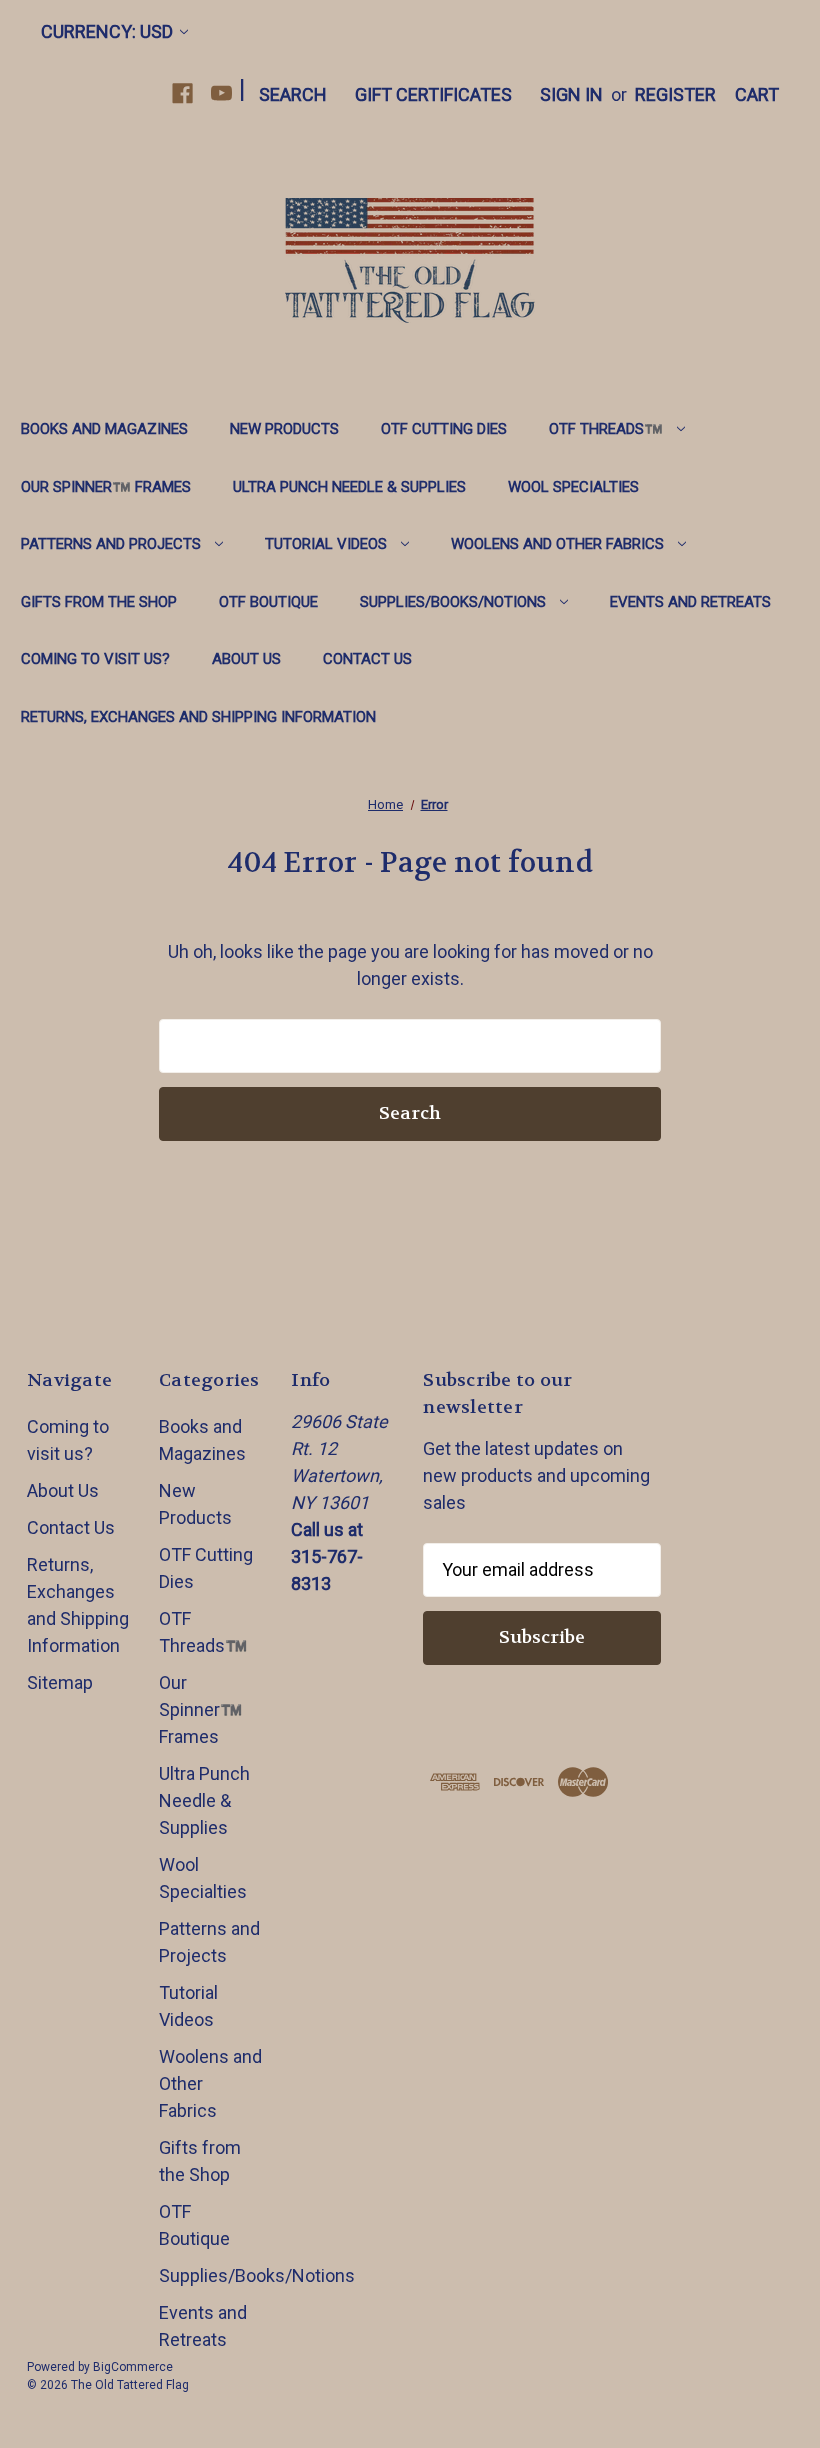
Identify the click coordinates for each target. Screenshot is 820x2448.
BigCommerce (133, 2367)
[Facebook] (182, 93)
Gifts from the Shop (99, 602)
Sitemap (60, 1682)
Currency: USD (107, 31)
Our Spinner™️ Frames (106, 487)
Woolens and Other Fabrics (557, 544)
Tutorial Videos (326, 544)
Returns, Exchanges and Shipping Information (198, 717)
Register (675, 94)
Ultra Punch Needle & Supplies (349, 487)
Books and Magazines (104, 429)
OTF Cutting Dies (444, 429)
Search (293, 94)
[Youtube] (221, 93)
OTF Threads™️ (606, 429)
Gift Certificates (433, 94)
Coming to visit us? (95, 659)
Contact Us (367, 659)
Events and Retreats (690, 602)
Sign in (571, 94)
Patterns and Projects (111, 544)
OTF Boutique (268, 602)
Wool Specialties (573, 487)
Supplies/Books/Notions (453, 602)
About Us (246, 659)
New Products (284, 429)
